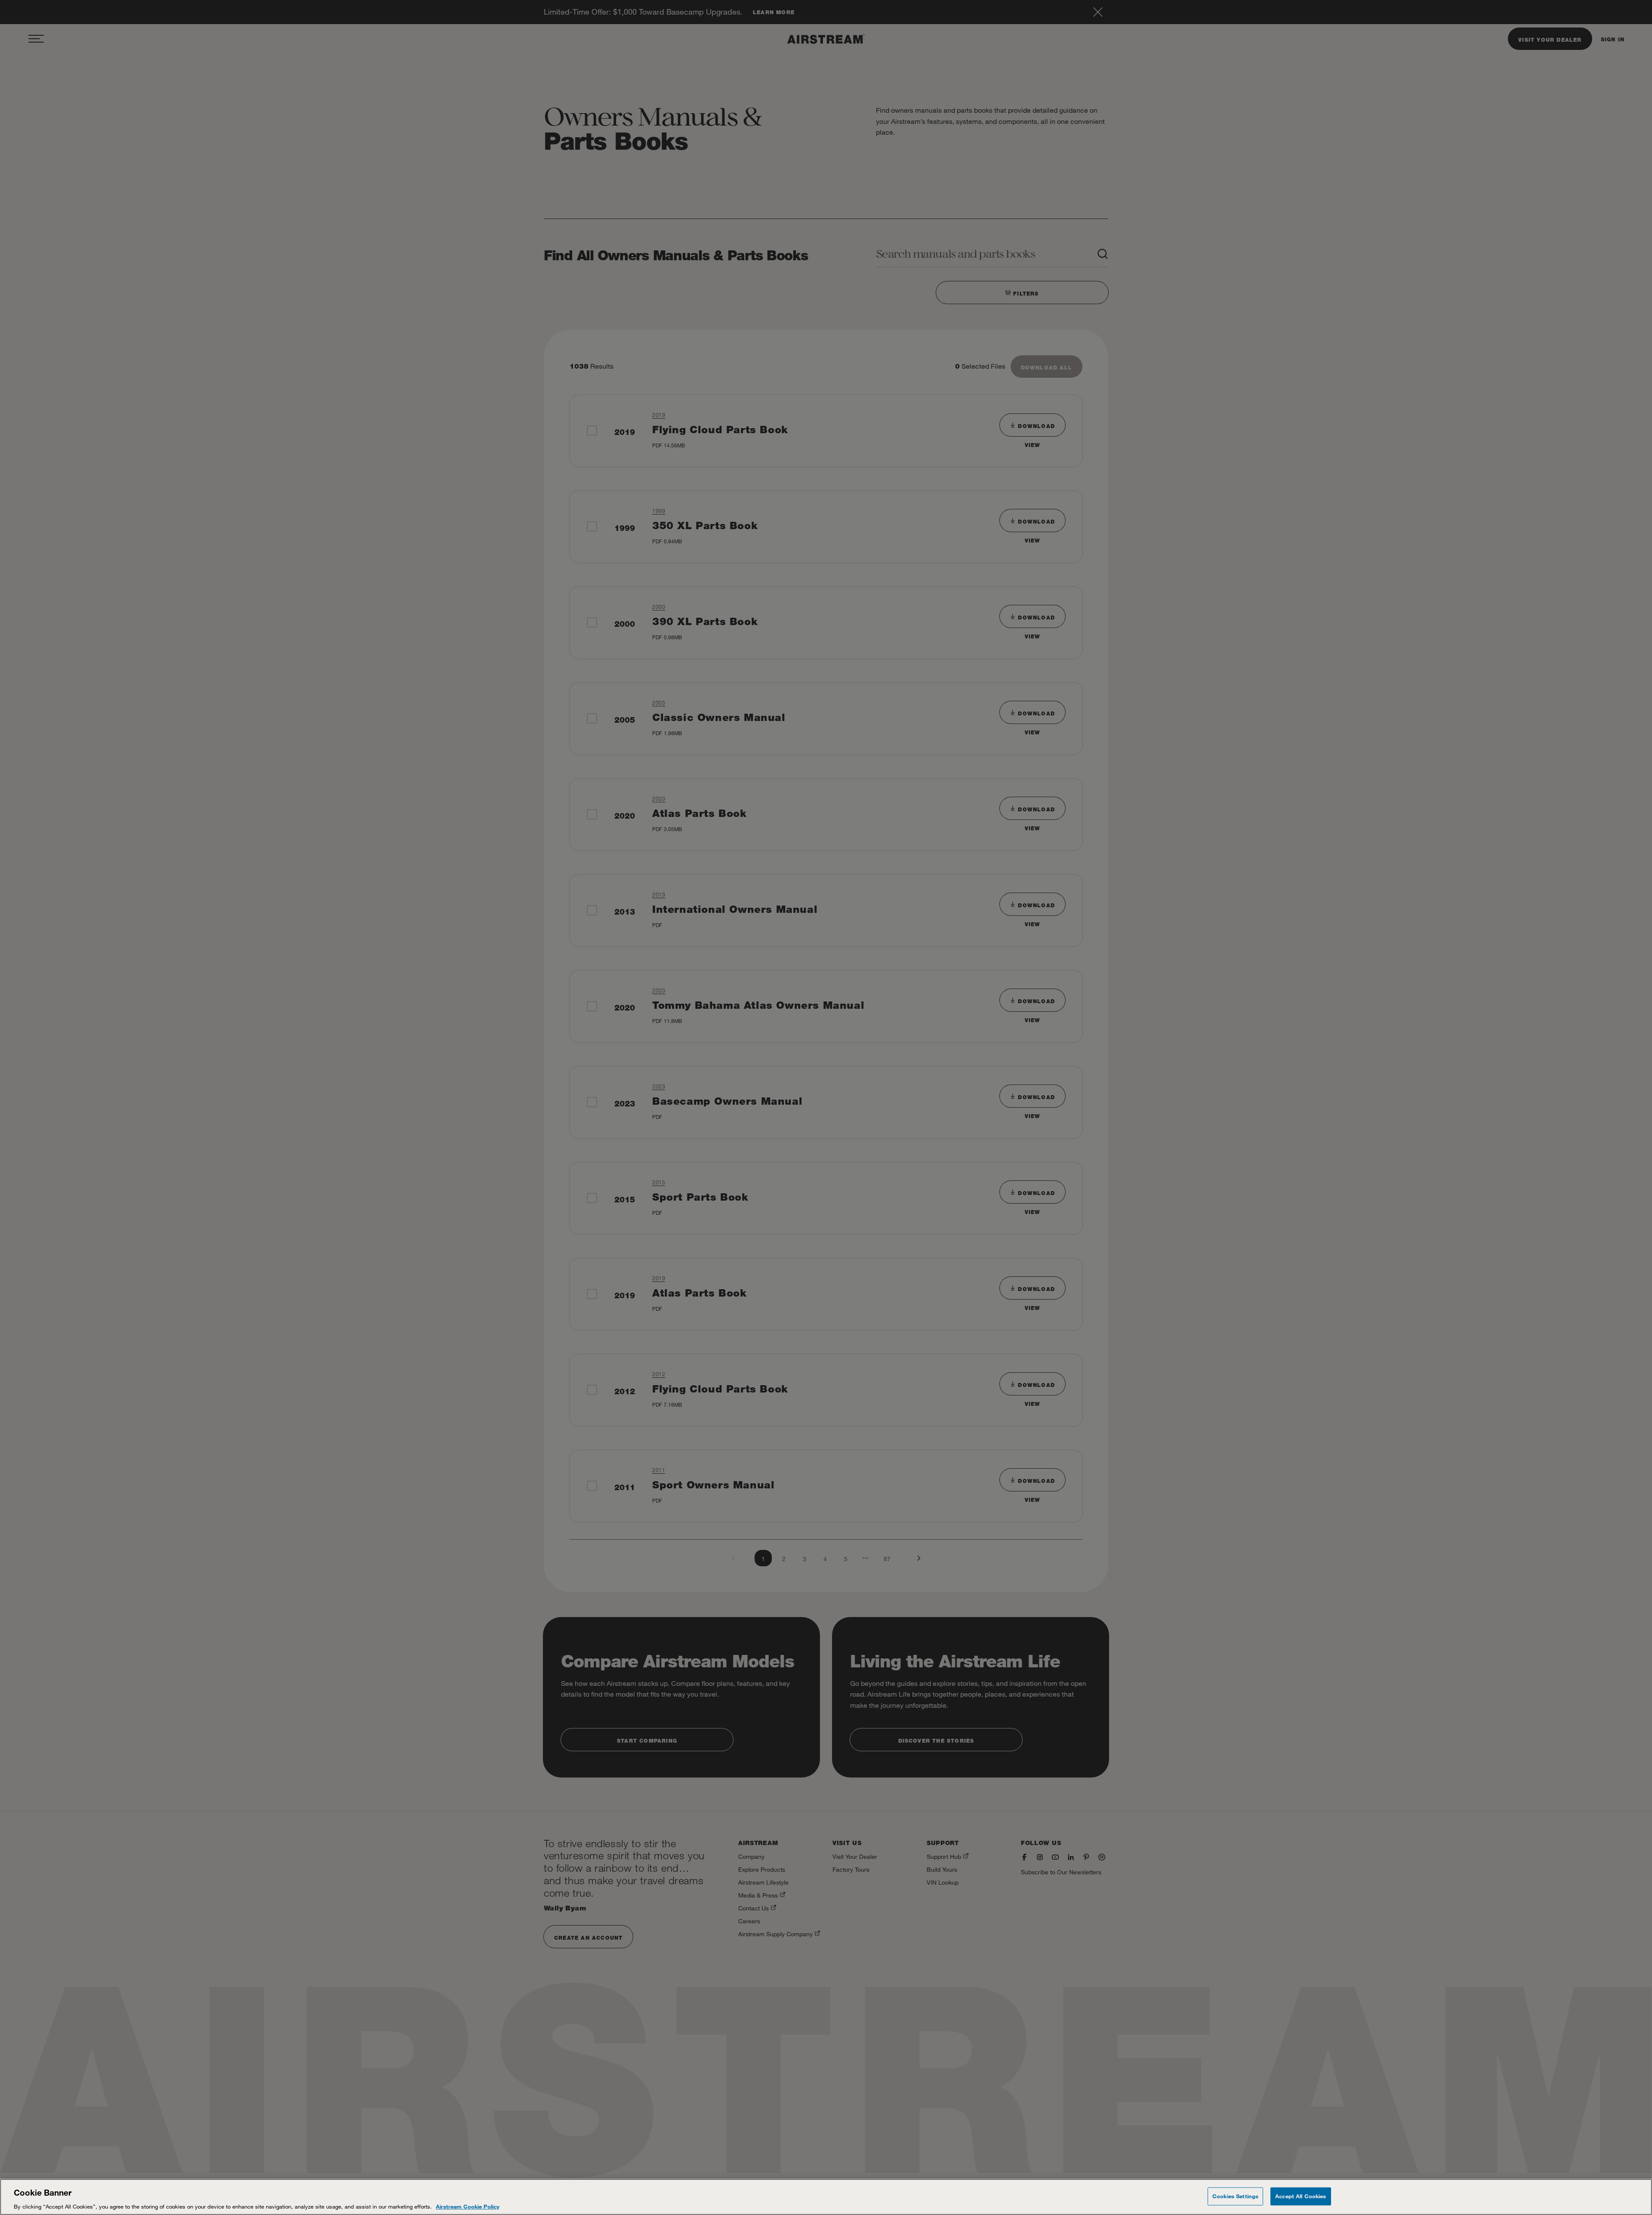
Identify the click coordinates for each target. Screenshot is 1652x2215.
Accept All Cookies (1301, 2196)
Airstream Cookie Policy (468, 2206)
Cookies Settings (1235, 2196)
